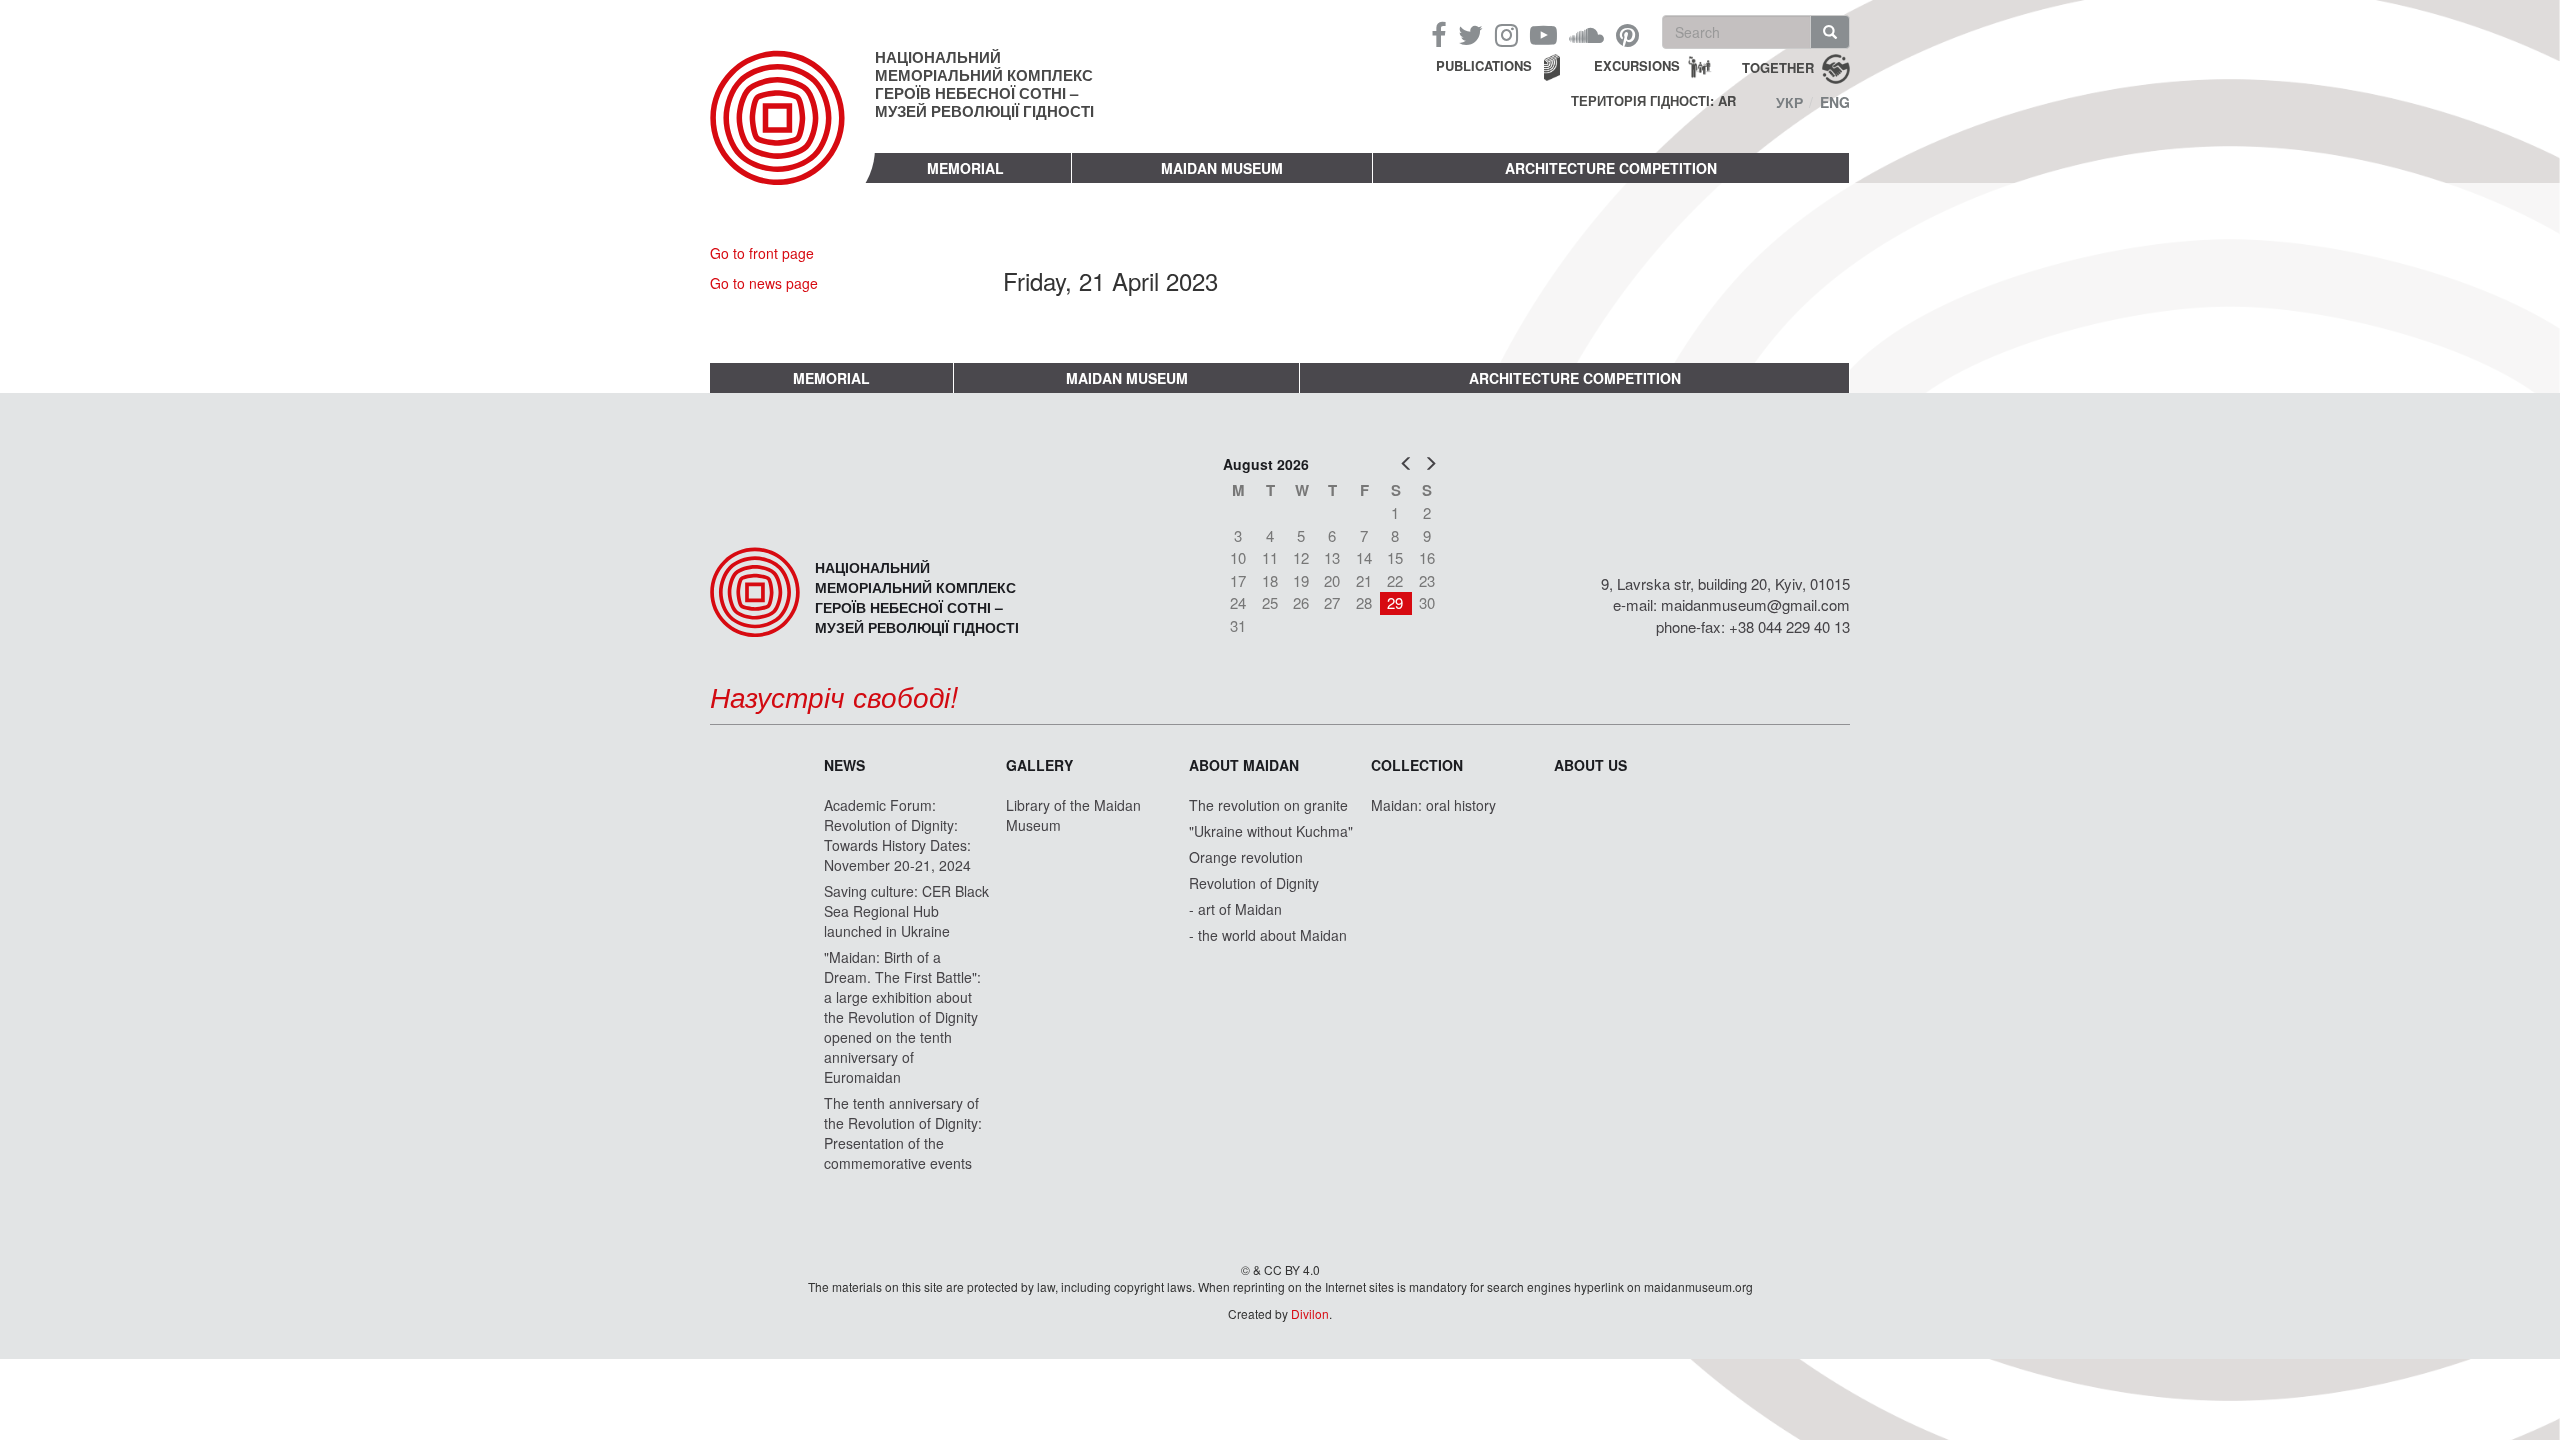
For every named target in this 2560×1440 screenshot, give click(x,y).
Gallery (1039, 765)
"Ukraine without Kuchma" (1271, 831)
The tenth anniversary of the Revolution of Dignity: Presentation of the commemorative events (903, 1133)
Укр (1789, 102)
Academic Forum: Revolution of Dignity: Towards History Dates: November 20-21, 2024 (897, 835)
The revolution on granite (1268, 805)
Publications (1484, 65)
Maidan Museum (1222, 168)
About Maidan (1244, 765)
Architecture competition (1611, 168)
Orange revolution (1246, 857)
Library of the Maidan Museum (1073, 815)
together (1778, 66)
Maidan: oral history (1433, 805)
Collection (1417, 765)
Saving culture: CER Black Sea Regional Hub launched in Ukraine (906, 911)
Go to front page (762, 253)
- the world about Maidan (1268, 935)
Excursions (1637, 65)
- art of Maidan (1235, 909)
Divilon (1310, 1313)
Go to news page (764, 283)
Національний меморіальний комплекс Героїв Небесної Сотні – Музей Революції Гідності (984, 84)
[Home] (792, 134)
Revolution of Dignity (1254, 883)
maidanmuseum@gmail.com (1755, 604)
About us (1590, 765)
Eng (1835, 102)
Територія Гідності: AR (1653, 101)
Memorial (965, 168)
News (844, 765)
